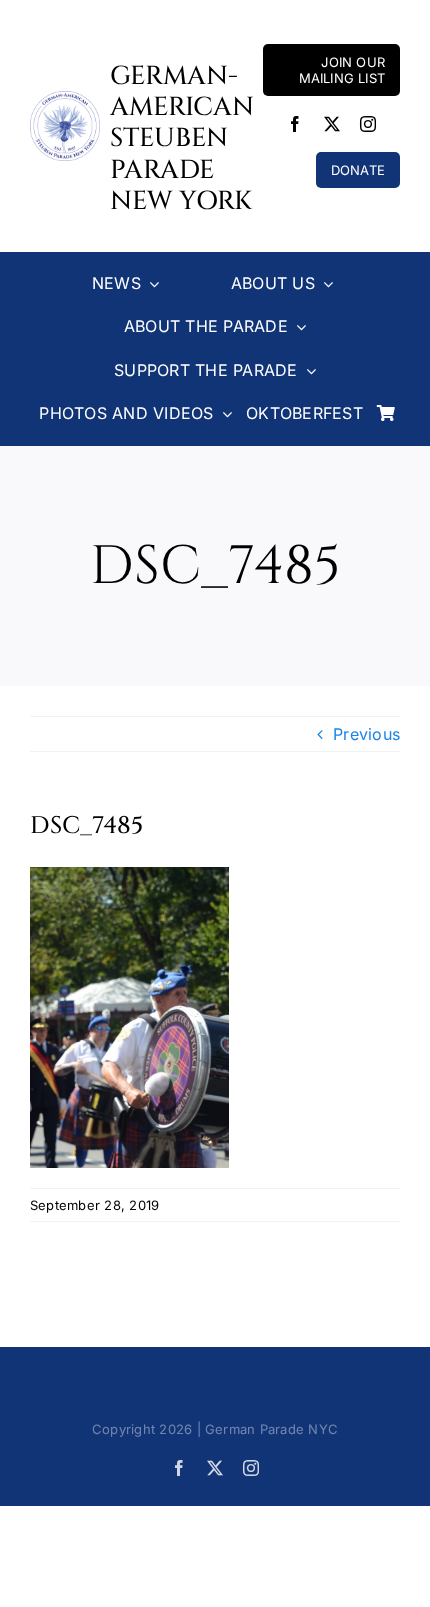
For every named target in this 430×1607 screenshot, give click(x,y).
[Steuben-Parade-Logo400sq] (65, 99)
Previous (366, 734)
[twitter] (332, 124)
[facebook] (295, 124)
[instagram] (368, 124)
